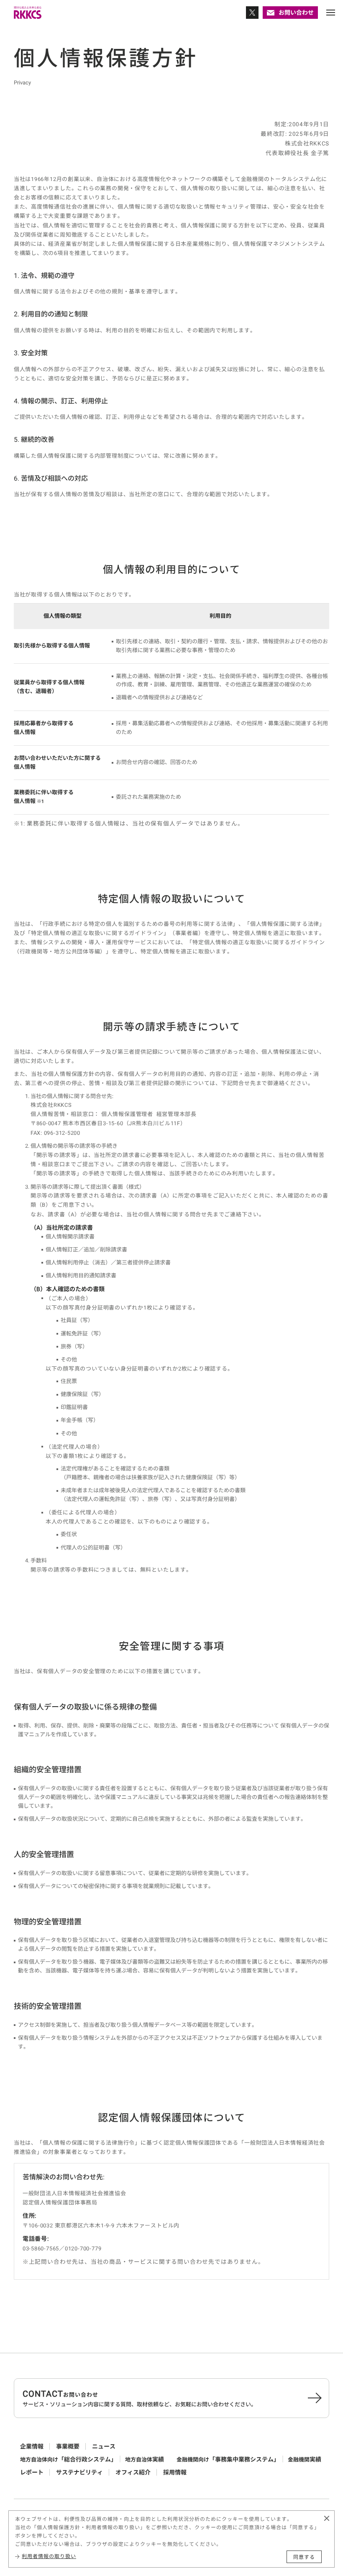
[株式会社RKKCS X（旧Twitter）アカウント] (252, 13)
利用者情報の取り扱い (49, 2556)
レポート (32, 2472)
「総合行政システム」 (68, 2459)
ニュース (104, 2446)
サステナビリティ (79, 2472)
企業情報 (32, 2446)
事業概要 (68, 2446)
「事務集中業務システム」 (228, 2459)
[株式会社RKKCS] (28, 13)
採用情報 (175, 2472)
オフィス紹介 (133, 2472)
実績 (145, 2459)
